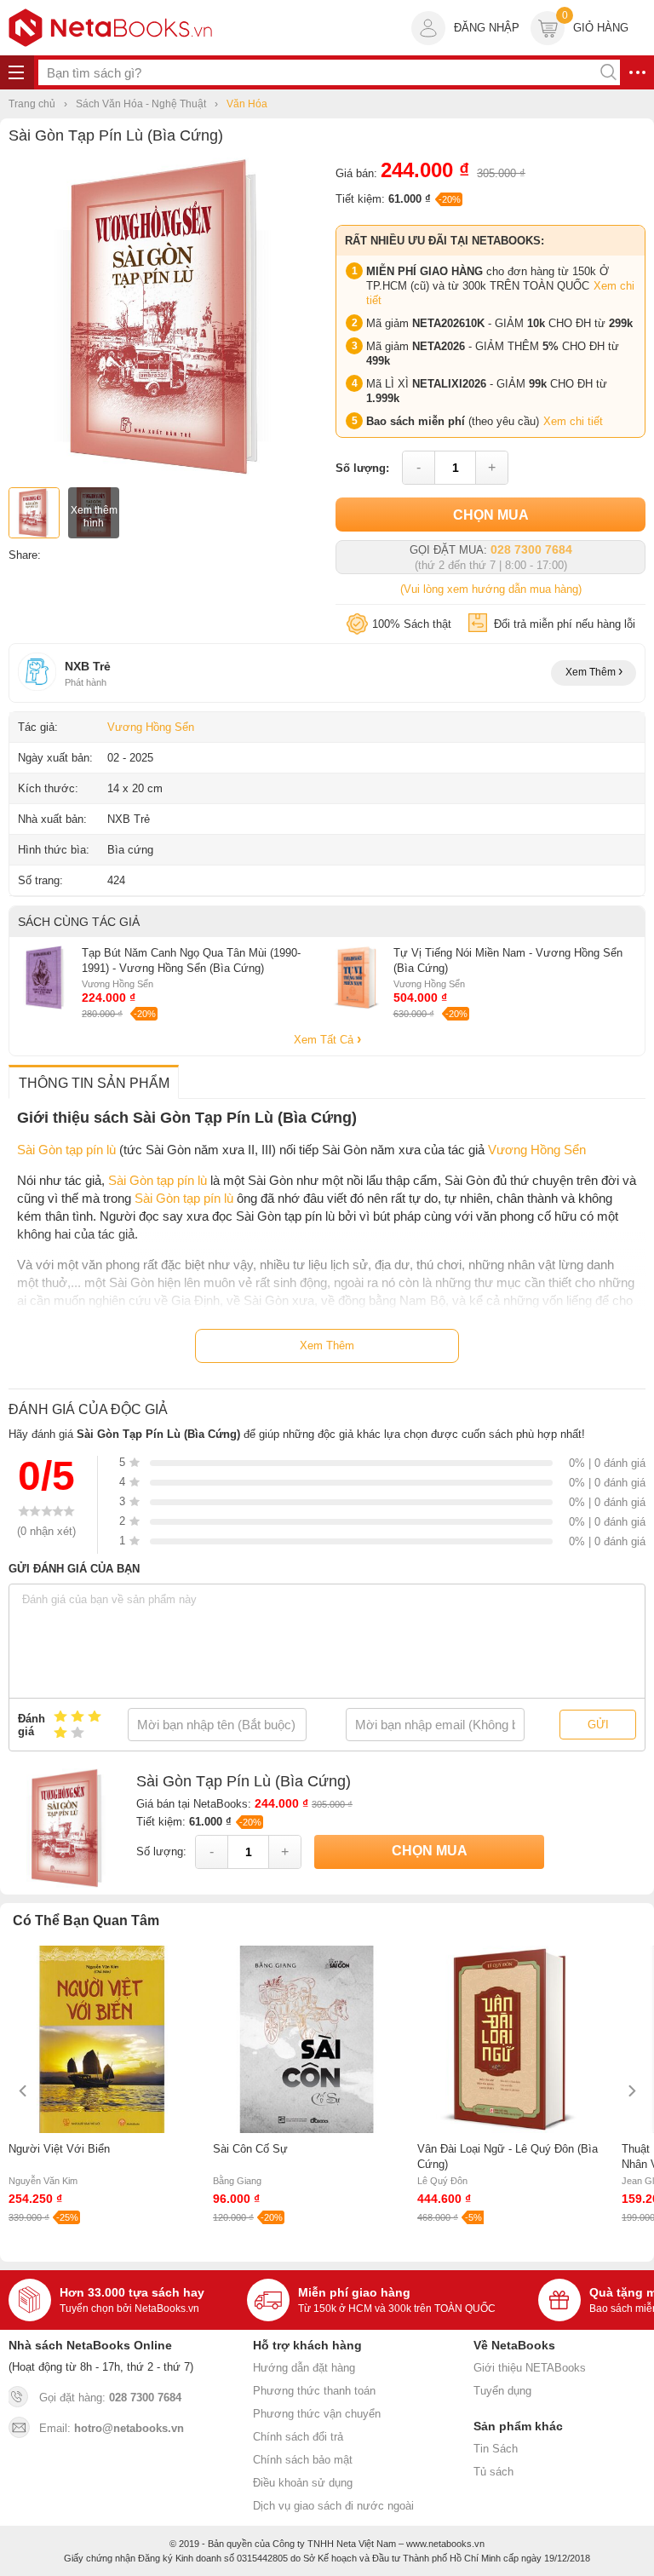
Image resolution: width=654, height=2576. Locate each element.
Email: (112, 2428)
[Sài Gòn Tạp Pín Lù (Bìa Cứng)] (168, 472)
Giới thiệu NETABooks (530, 2368)
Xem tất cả (325, 1040)
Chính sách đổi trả (298, 2437)
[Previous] (23, 2091)
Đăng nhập (487, 28)
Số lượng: (362, 468)
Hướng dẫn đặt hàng (304, 2368)
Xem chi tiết (573, 421)
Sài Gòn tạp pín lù (66, 1150)
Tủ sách (493, 2472)
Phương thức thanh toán (314, 2391)
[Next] (631, 2091)
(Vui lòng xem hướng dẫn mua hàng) (491, 589)
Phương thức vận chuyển (317, 2414)
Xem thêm (592, 672)
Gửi (598, 1725)
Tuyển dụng (502, 2391)
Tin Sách (496, 2449)
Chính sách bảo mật (303, 2460)
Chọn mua (491, 515)
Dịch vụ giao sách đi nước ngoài (333, 2506)
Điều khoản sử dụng (303, 2483)
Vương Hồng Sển (151, 727)
